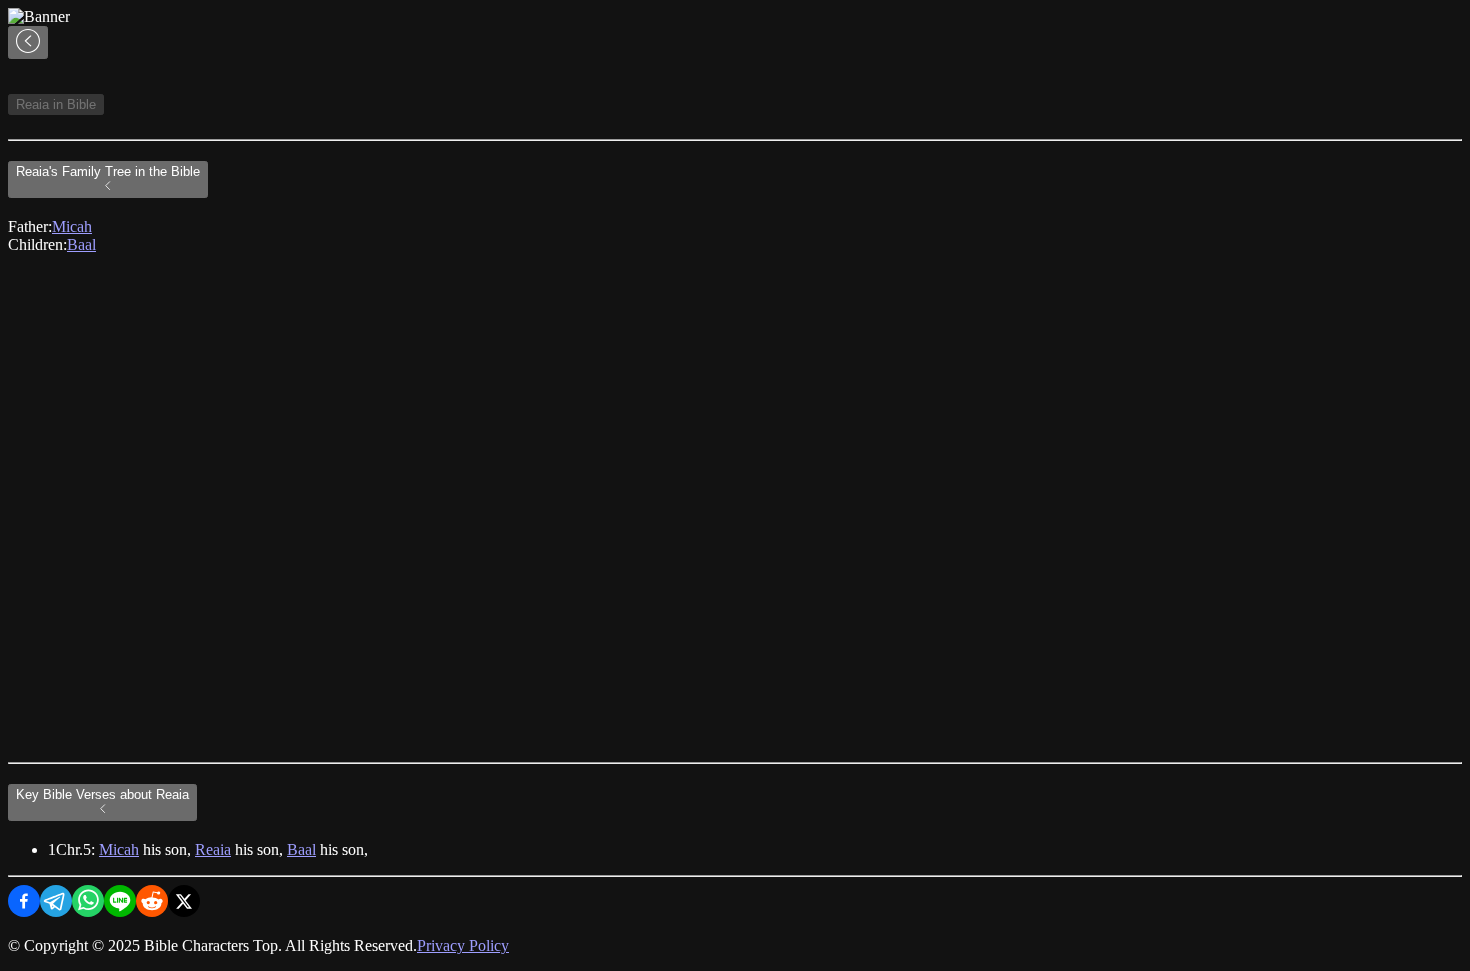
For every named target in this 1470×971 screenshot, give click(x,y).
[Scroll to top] (28, 42)
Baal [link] (81, 244)
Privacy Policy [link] (463, 945)
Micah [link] (72, 226)
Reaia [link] (213, 849)
